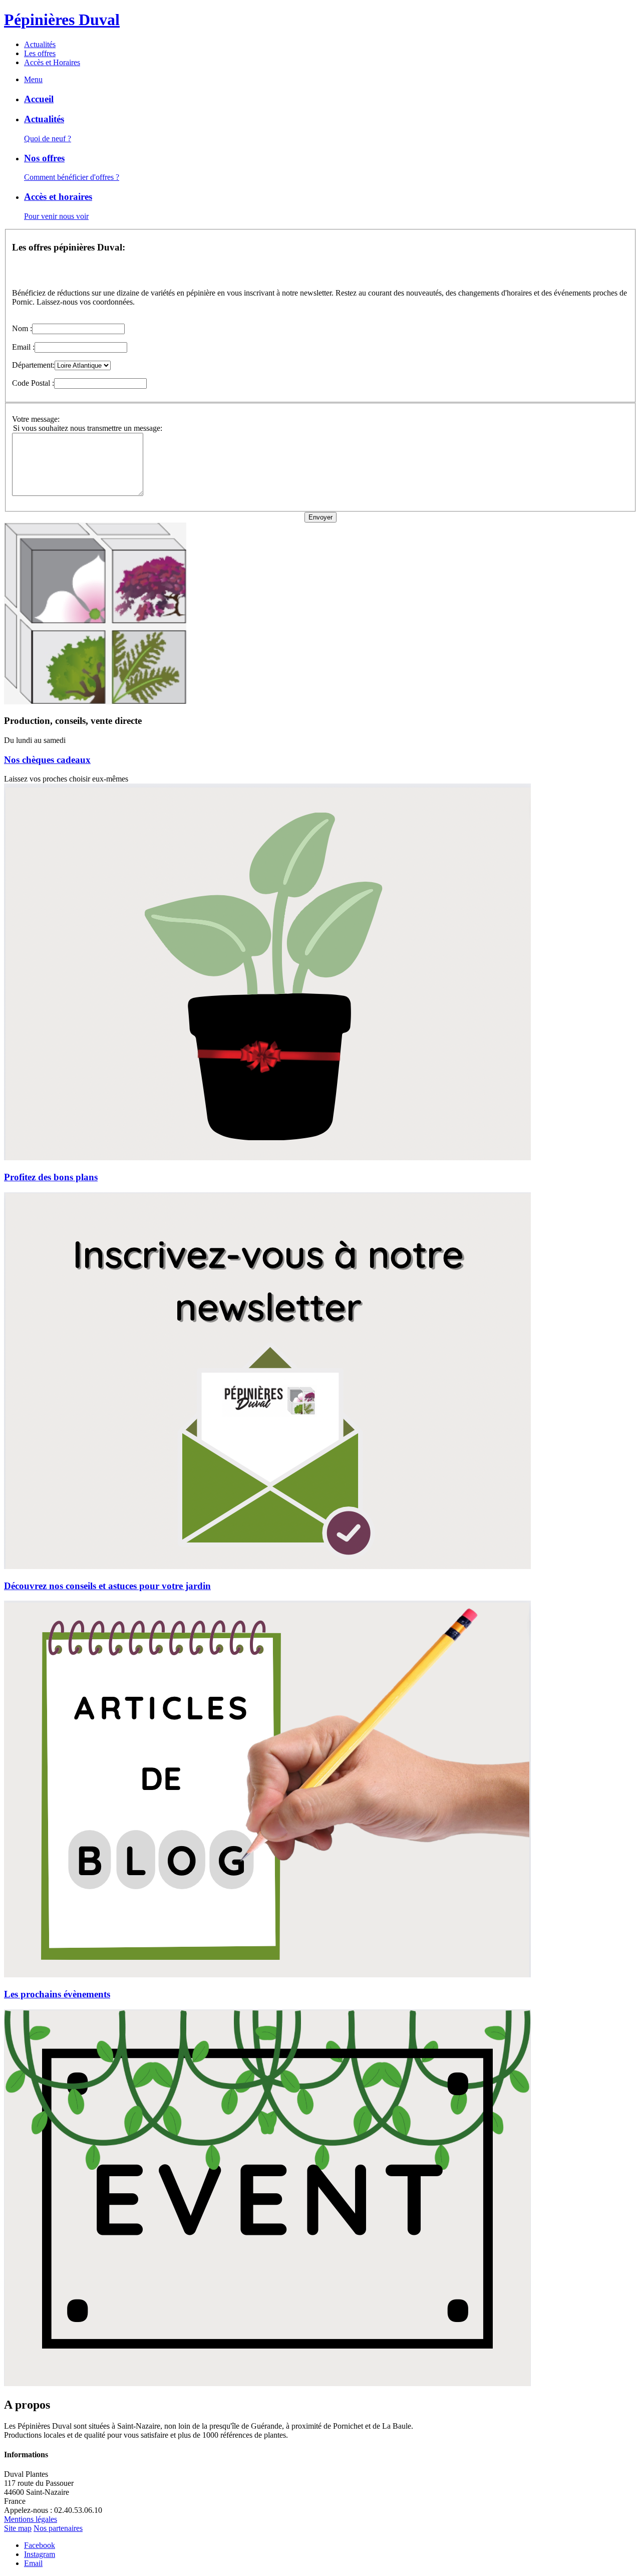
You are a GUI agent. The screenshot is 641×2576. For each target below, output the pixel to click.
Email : (23, 347)
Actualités (40, 44)
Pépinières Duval (62, 20)
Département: (33, 365)
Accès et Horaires (52, 62)
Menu (33, 79)
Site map (18, 2528)
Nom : (22, 328)
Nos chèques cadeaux (47, 760)
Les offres (40, 53)
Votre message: (36, 419)
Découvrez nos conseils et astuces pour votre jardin (107, 1586)
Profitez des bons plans (51, 1177)
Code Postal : (33, 383)
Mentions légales (31, 2519)
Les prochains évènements (57, 1994)
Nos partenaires (58, 2528)
